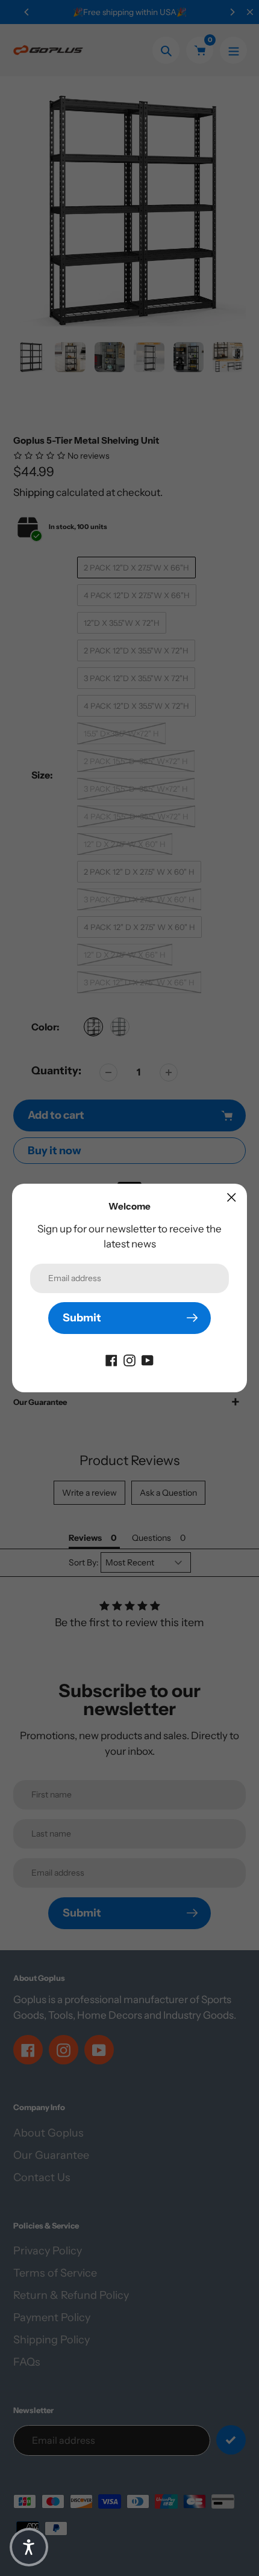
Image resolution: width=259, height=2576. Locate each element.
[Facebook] (111, 1360)
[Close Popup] (232, 1197)
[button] (29, 2547)
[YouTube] (148, 1360)
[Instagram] (129, 1360)
